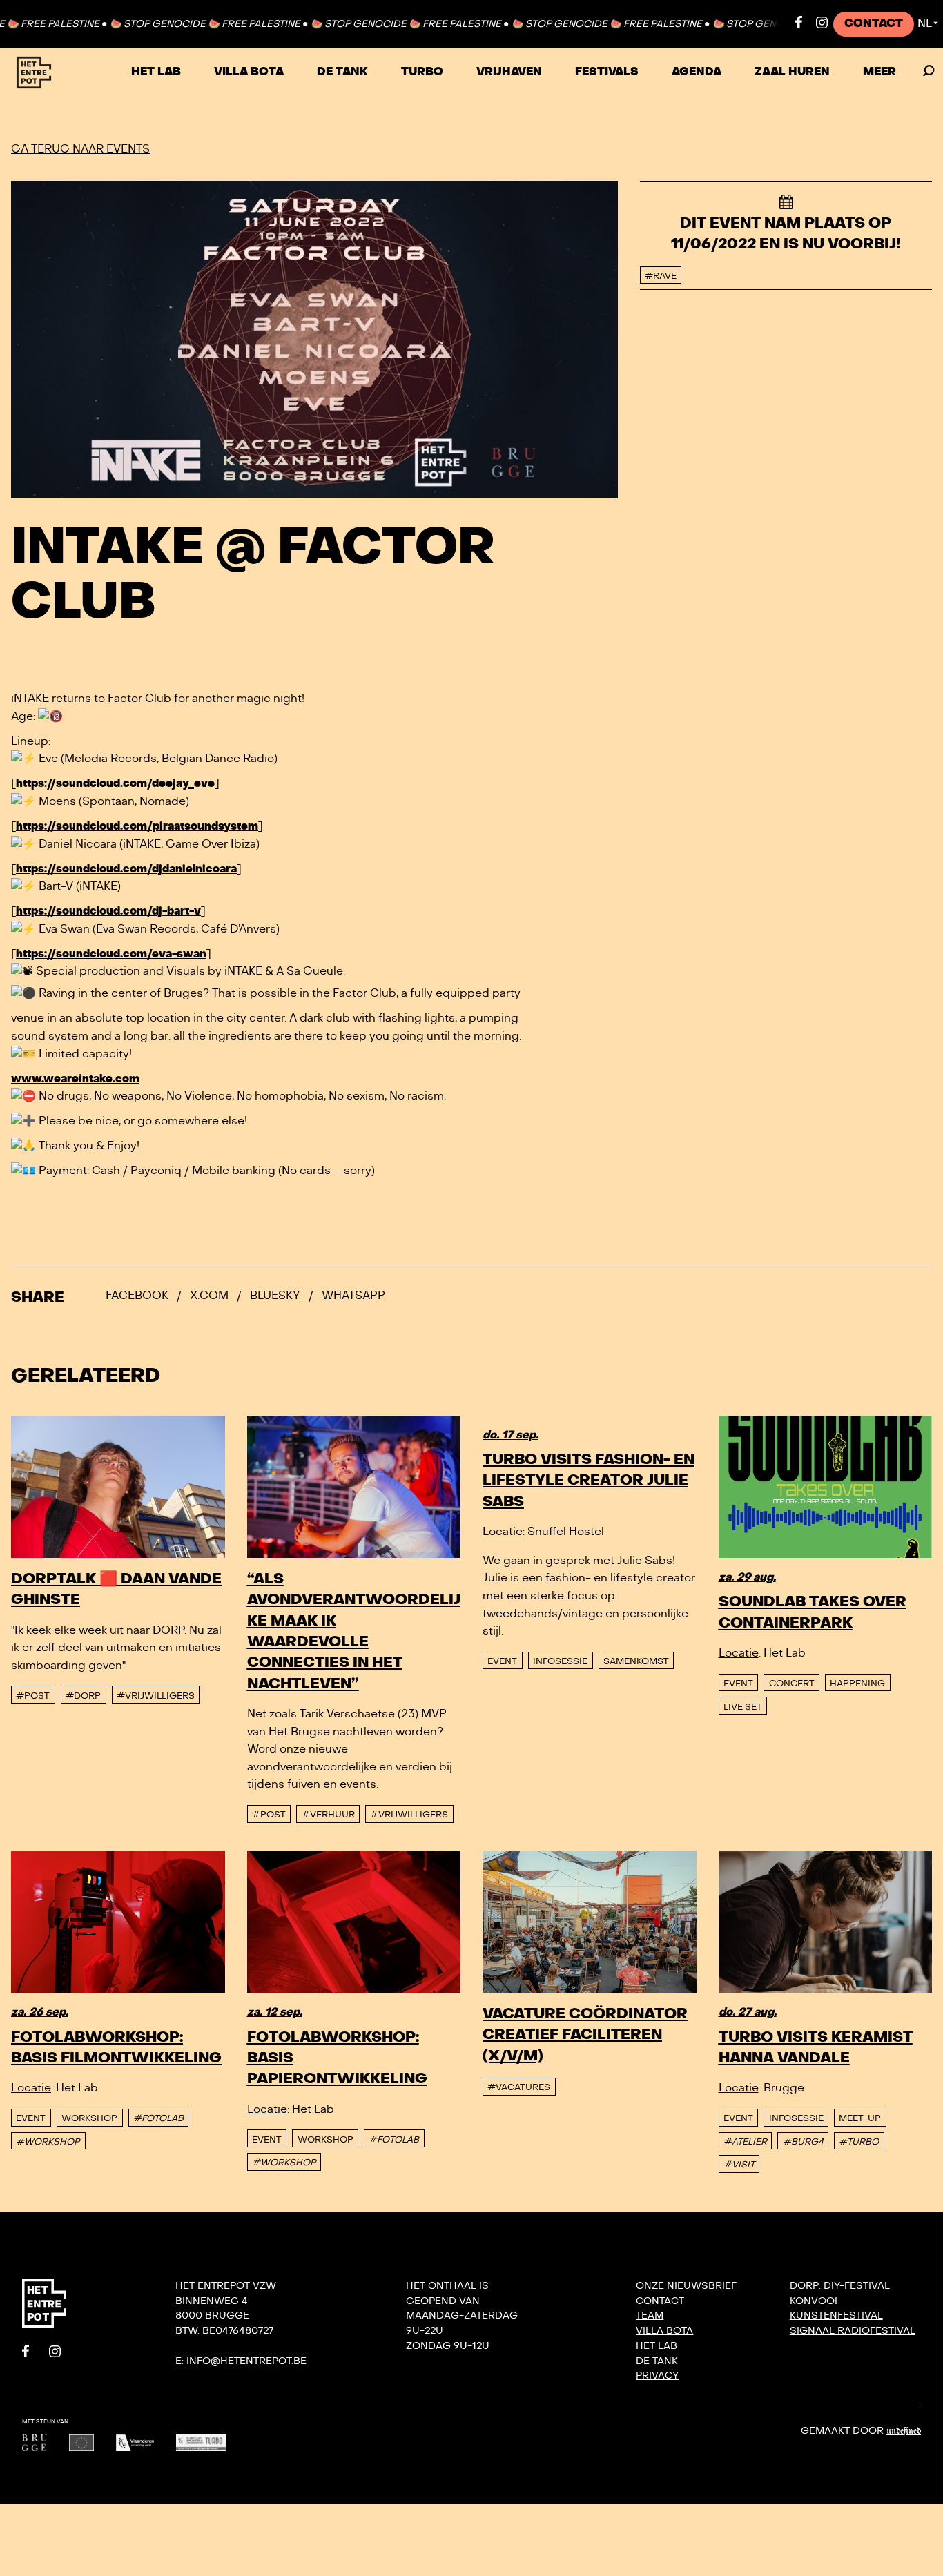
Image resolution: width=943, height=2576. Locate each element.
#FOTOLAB (158, 2118)
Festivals (607, 72)
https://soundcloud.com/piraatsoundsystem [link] (137, 826)
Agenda (697, 72)
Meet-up (860, 2118)
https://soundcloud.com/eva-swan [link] (111, 954)
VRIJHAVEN (509, 72)
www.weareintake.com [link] (75, 1079)
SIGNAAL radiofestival (853, 2331)
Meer (879, 72)
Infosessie (560, 1661)
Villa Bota (249, 72)
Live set (743, 1707)
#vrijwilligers (156, 1696)
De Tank (342, 72)
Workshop (89, 2118)
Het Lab (156, 72)
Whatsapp (353, 1296)
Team (650, 2315)
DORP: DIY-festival (840, 2286)
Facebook (137, 1296)
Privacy (657, 2375)
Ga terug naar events (80, 149)
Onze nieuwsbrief (686, 2286)
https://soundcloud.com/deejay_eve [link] (115, 783)
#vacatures (519, 2087)
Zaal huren (792, 72)
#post (33, 1696)
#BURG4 (803, 2142)
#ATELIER (745, 2142)
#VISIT (739, 2165)
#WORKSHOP (48, 2142)
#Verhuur (328, 1815)
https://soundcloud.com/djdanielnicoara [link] (126, 869)
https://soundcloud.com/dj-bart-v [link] (108, 911)
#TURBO (859, 2142)
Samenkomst (636, 1661)
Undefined (904, 2431)
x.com (209, 1296)
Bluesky (276, 1296)
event (502, 1661)
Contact (874, 23)
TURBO (422, 72)
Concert (792, 1684)
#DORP (83, 1696)
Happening (857, 1684)
